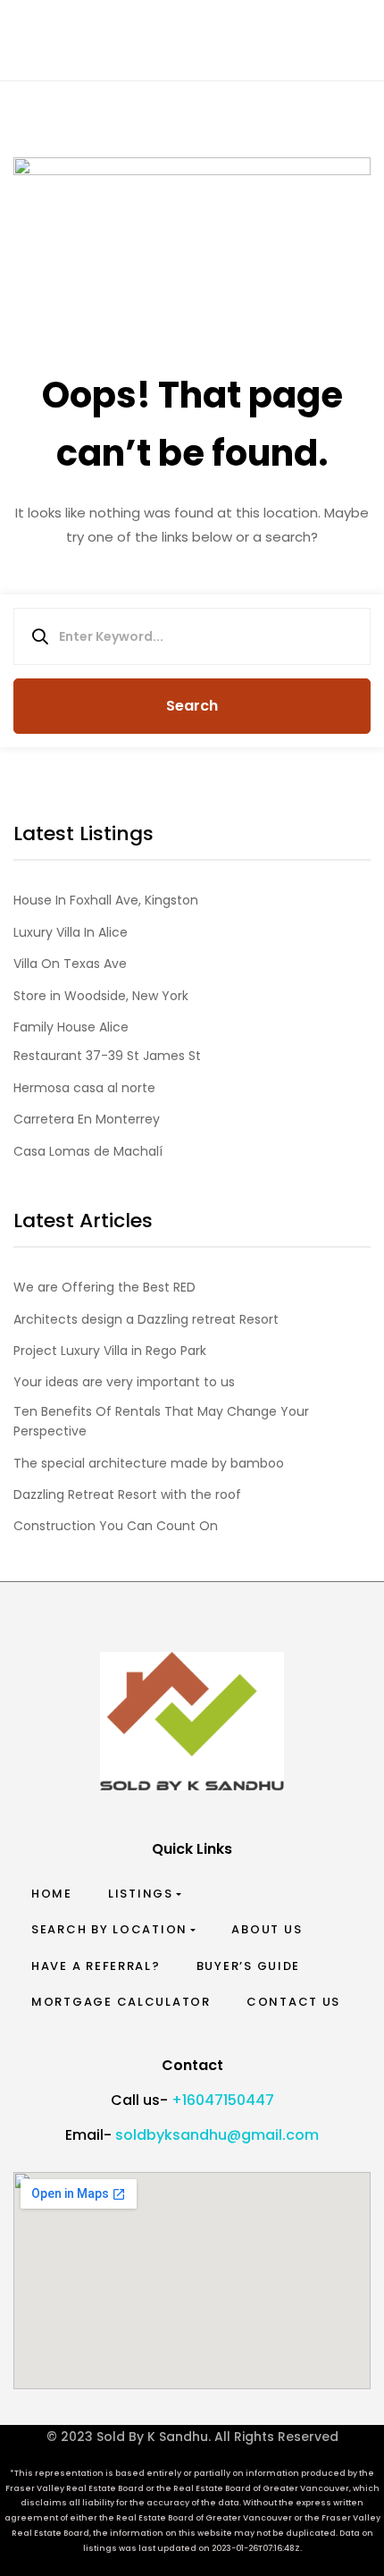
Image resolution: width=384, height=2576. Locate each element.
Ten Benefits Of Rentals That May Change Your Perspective (161, 1421)
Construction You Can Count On (116, 1526)
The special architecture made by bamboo (149, 1463)
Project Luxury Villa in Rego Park (110, 1351)
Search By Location (109, 1929)
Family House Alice (71, 1027)
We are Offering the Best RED (104, 1287)
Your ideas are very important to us (124, 1382)
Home (52, 1894)
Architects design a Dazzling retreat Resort (146, 1319)
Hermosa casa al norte (84, 1088)
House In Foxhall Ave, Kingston (106, 900)
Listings (141, 1894)
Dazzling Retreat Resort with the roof (127, 1494)
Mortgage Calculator (121, 2002)
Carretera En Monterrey (87, 1119)
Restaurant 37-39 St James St (107, 1056)
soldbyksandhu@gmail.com (217, 2135)
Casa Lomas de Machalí (88, 1151)
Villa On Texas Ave (70, 964)
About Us (267, 1929)
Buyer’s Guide (249, 1966)
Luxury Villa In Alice (71, 932)
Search (192, 706)
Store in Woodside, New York (101, 996)
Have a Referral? (96, 1966)
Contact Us (293, 2002)
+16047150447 (223, 2100)
